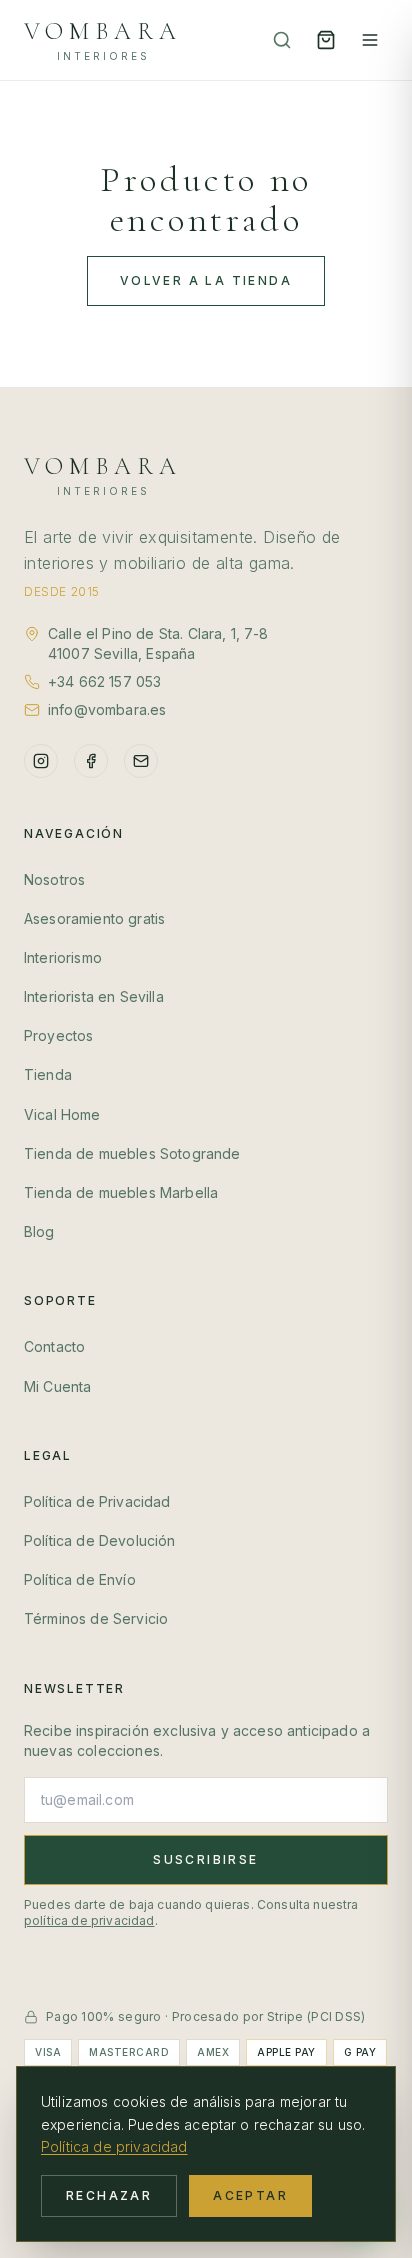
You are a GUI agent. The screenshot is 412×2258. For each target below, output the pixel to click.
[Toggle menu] (370, 40)
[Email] (141, 761)
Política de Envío (80, 1579)
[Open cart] (326, 40)
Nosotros (54, 879)
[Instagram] (41, 761)
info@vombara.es (107, 709)
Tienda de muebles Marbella (121, 1192)
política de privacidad (89, 1920)
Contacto (54, 1346)
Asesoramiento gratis (94, 918)
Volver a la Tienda (206, 280)
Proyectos (58, 1035)
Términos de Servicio (96, 1618)
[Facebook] (91, 761)
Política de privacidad (114, 2146)
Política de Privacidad (97, 1501)
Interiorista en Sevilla (94, 996)
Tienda (48, 1074)
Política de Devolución (100, 1540)
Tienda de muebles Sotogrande (132, 1153)
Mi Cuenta (57, 1386)
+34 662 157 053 (104, 681)
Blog (39, 1231)
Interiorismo (63, 957)
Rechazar (109, 2195)
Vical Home (62, 1114)
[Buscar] (282, 40)
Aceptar (250, 2195)
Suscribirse (205, 1859)
